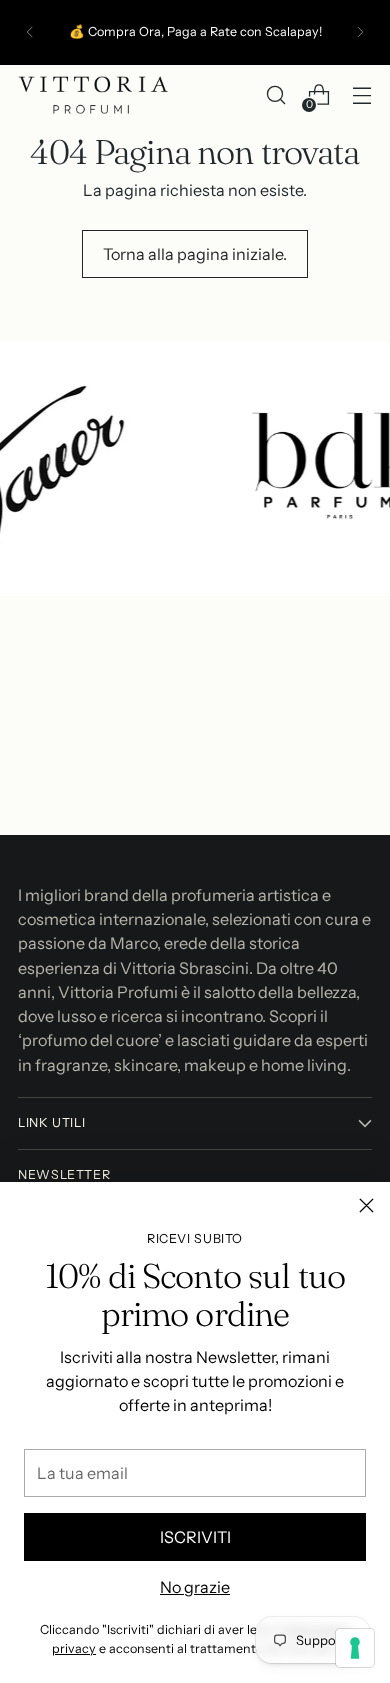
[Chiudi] (366, 1205)
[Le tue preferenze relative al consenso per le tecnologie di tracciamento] (355, 1648)
